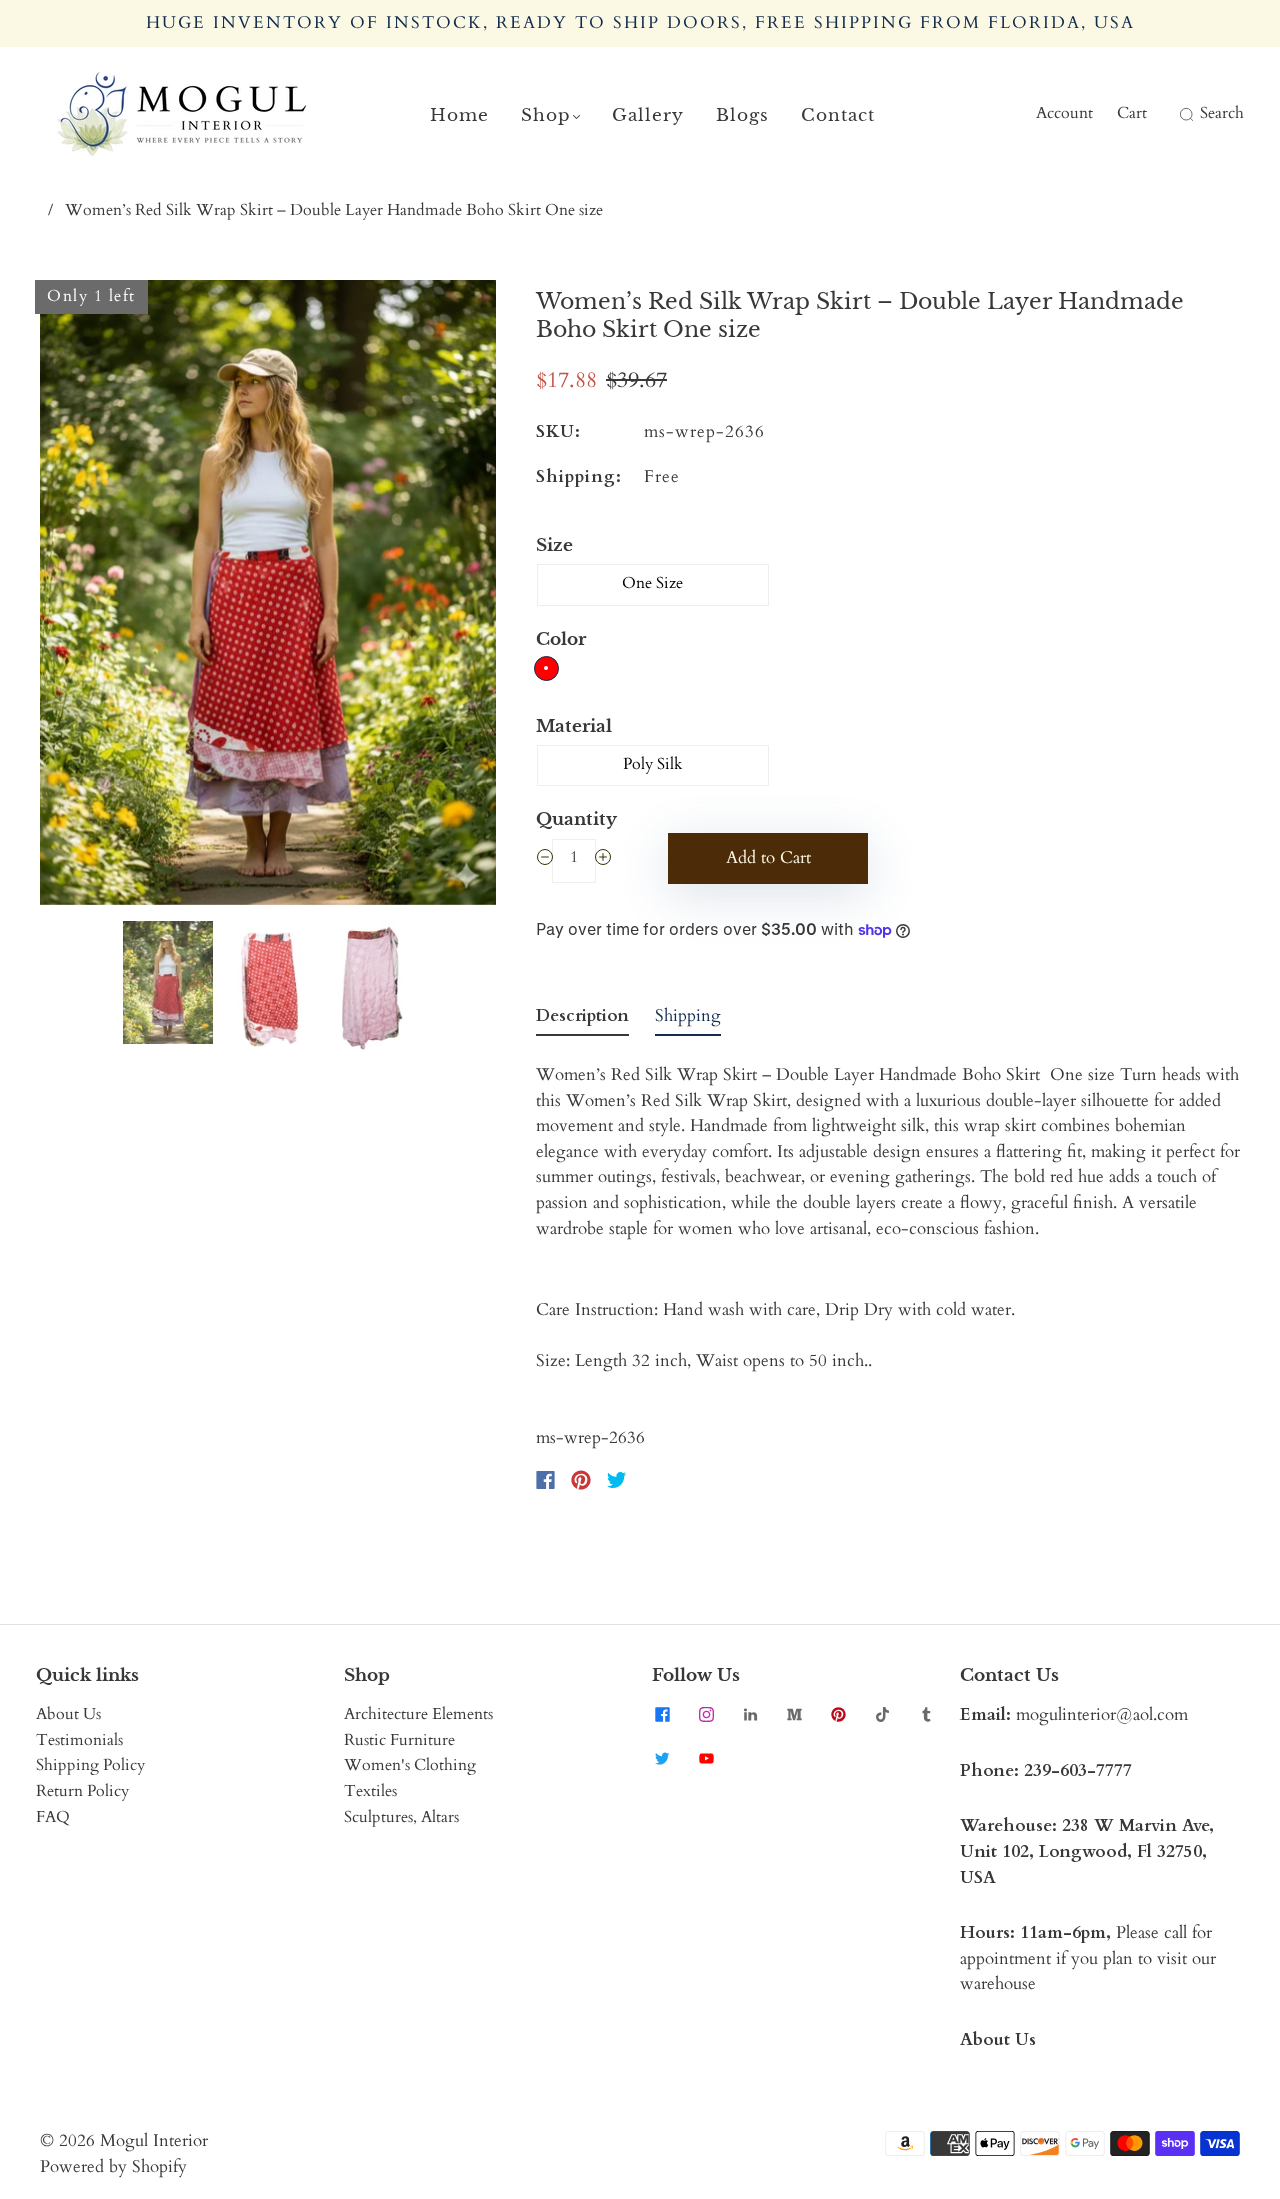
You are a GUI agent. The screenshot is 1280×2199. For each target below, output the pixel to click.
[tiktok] (882, 1714)
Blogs (742, 115)
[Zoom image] (268, 596)
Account (1064, 113)
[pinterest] (838, 1714)
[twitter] (662, 1758)
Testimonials (79, 1740)
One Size (652, 583)
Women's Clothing (410, 1765)
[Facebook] (545, 1480)
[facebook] (662, 1714)
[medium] (794, 1714)
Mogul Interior (154, 2140)
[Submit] (1184, 114)
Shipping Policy (90, 1765)
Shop (546, 115)
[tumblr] (926, 1714)
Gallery (648, 115)
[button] (85, 596)
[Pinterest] (581, 1480)
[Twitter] (617, 1480)
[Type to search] (1173, 114)
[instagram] (706, 1714)
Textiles (370, 1791)
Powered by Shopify (113, 2166)
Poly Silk (653, 764)
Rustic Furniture (399, 1740)
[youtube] (706, 1758)
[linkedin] (750, 1714)
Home (459, 115)
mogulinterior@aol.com (1102, 1714)
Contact (838, 115)
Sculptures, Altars (401, 1817)
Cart (1132, 113)
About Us (68, 1714)
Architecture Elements (418, 1714)
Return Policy (82, 1791)
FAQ (53, 1817)
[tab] (582, 1020)
